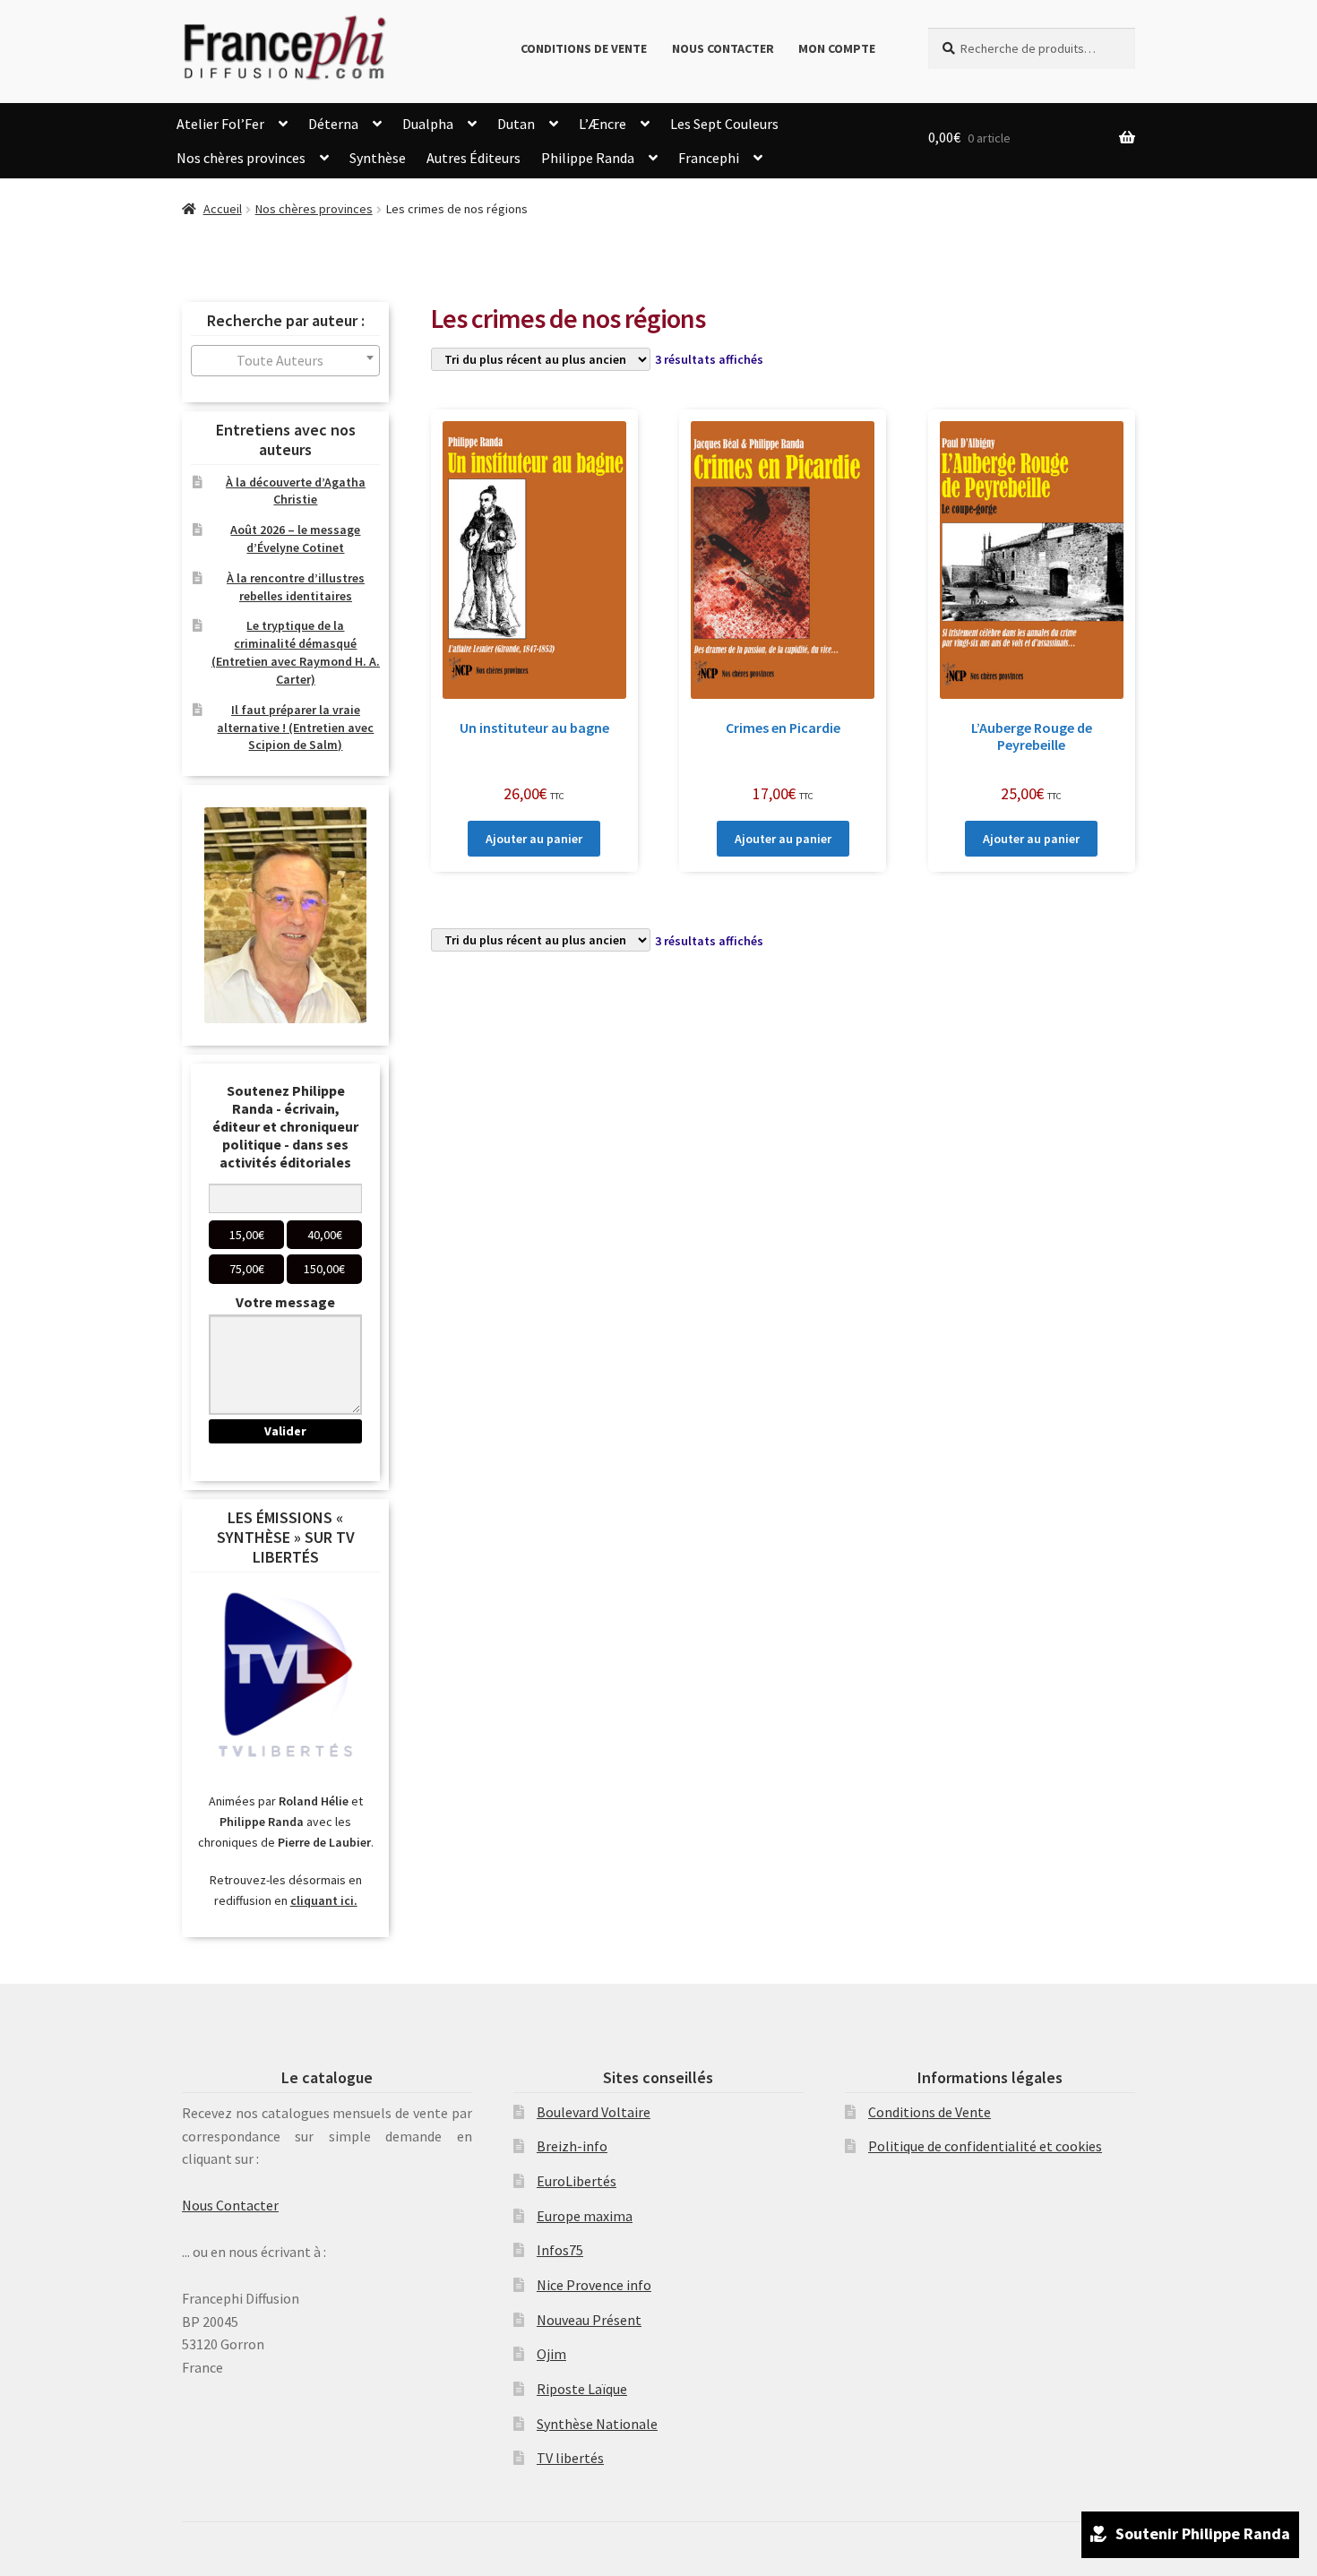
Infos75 (560, 2250)
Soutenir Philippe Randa (1203, 2533)
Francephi (709, 158)
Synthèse (378, 158)
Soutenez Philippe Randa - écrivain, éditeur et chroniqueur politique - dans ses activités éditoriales (285, 1126)
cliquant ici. (324, 1900)
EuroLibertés (577, 2181)
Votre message (285, 1302)
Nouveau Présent (589, 2320)
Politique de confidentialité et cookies (985, 2146)
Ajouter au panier (534, 839)
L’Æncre (603, 124)
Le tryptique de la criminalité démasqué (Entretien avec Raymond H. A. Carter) (296, 652)
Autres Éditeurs (473, 158)
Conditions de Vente (584, 48)
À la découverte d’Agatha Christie (296, 491)
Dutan (516, 124)
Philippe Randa (588, 158)
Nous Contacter (723, 48)
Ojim (551, 2354)
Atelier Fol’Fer (220, 124)
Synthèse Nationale (597, 2424)
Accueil (223, 209)
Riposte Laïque (582, 2389)
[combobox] (285, 361)
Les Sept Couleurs (724, 124)
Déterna (333, 124)
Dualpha (428, 124)
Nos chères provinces (241, 158)
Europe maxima (585, 2216)
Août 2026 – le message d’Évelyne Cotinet (295, 538)
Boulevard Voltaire (594, 2112)
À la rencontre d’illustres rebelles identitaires (296, 587)
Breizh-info (572, 2146)
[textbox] (285, 361)
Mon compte (837, 48)
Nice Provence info (594, 2285)
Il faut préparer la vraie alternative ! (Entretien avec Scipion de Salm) (295, 728)
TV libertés (570, 2458)
